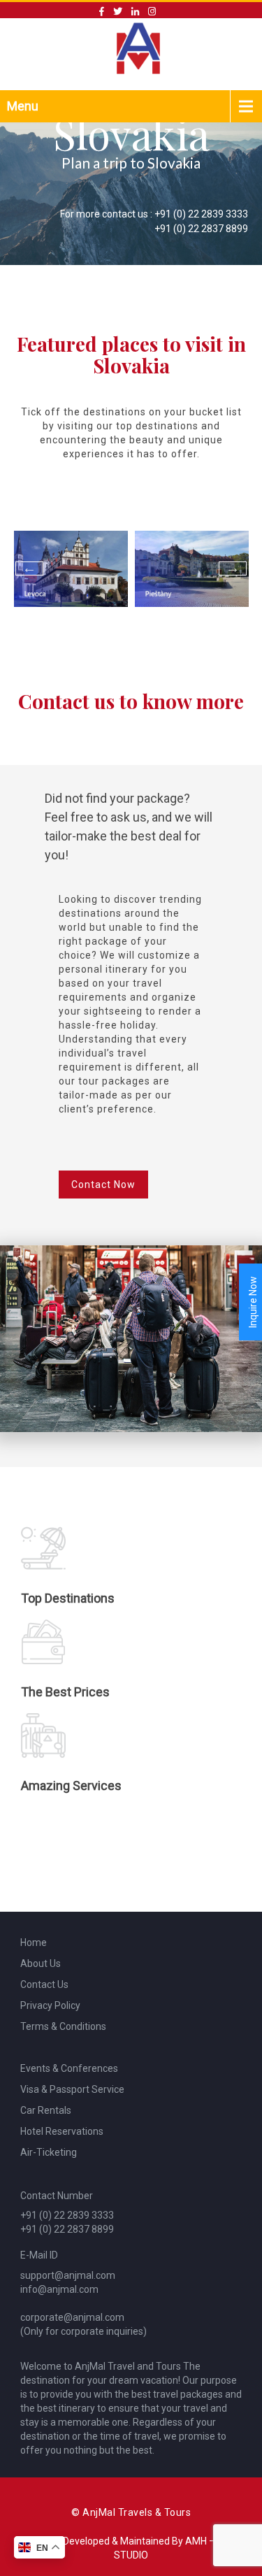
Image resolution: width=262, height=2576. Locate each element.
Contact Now (103, 1185)
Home (34, 1942)
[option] (71, 569)
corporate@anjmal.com (72, 2317)
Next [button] (233, 568)
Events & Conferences (69, 2068)
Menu (23, 106)
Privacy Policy (50, 2005)
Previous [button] (29, 568)
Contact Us (44, 1984)
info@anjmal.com (59, 2289)
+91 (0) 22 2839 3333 (201, 214)
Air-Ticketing (49, 2152)
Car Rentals (46, 2110)
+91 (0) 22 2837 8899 (201, 229)
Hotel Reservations (62, 2131)
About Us (41, 1963)
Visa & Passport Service (72, 2089)
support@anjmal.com (68, 2275)
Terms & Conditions (63, 2026)
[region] (131, 178)
